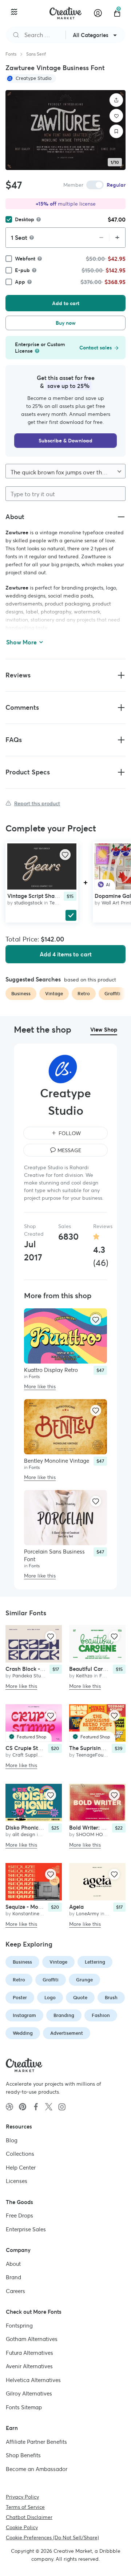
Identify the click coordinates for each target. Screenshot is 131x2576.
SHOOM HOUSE (94, 1834)
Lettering (95, 1962)
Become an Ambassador (37, 2469)
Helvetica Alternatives (33, 2380)
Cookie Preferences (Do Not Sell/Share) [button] (52, 2537)
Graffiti (51, 1980)
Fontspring (19, 2325)
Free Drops (19, 2215)
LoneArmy (88, 1914)
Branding (64, 2015)
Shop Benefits (23, 2455)
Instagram (24, 2015)
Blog (12, 2140)
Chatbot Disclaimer (29, 2517)
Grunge (84, 1980)
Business (22, 1962)
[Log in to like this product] (65, 855)
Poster (20, 1998)
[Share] (116, 100)
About (13, 2263)
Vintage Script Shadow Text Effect (50, 896)
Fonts (11, 54)
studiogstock (28, 903)
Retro (19, 1980)
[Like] (116, 116)
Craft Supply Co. (31, 1755)
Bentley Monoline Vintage (57, 1461)
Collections (20, 2154)
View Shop (104, 1030)
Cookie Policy (22, 2527)
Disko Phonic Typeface (34, 1828)
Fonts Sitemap (24, 2407)
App (20, 282)
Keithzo (84, 1676)
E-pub (22, 270)
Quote (80, 1998)
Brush (111, 1998)
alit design (24, 1834)
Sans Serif (36, 54)
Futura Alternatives (29, 2352)
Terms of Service (25, 2507)
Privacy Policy (22, 2497)
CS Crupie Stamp (27, 1748)
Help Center (21, 2167)
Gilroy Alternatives (29, 2393)
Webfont (25, 259)
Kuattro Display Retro (51, 1370)
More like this (40, 1386)
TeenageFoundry (95, 1755)
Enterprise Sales (26, 2229)
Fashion (101, 2015)
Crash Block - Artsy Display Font (47, 1669)
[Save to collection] (116, 131)
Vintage (58, 1962)
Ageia (76, 1907)
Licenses (17, 2181)
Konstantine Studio (34, 1914)
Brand (13, 2277)
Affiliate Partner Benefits (36, 2441)
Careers (15, 2291)
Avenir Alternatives (29, 2366)
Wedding (23, 2033)
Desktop (25, 219)
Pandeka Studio (30, 1676)
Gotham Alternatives (32, 2339)
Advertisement (67, 2033)
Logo (50, 1998)
